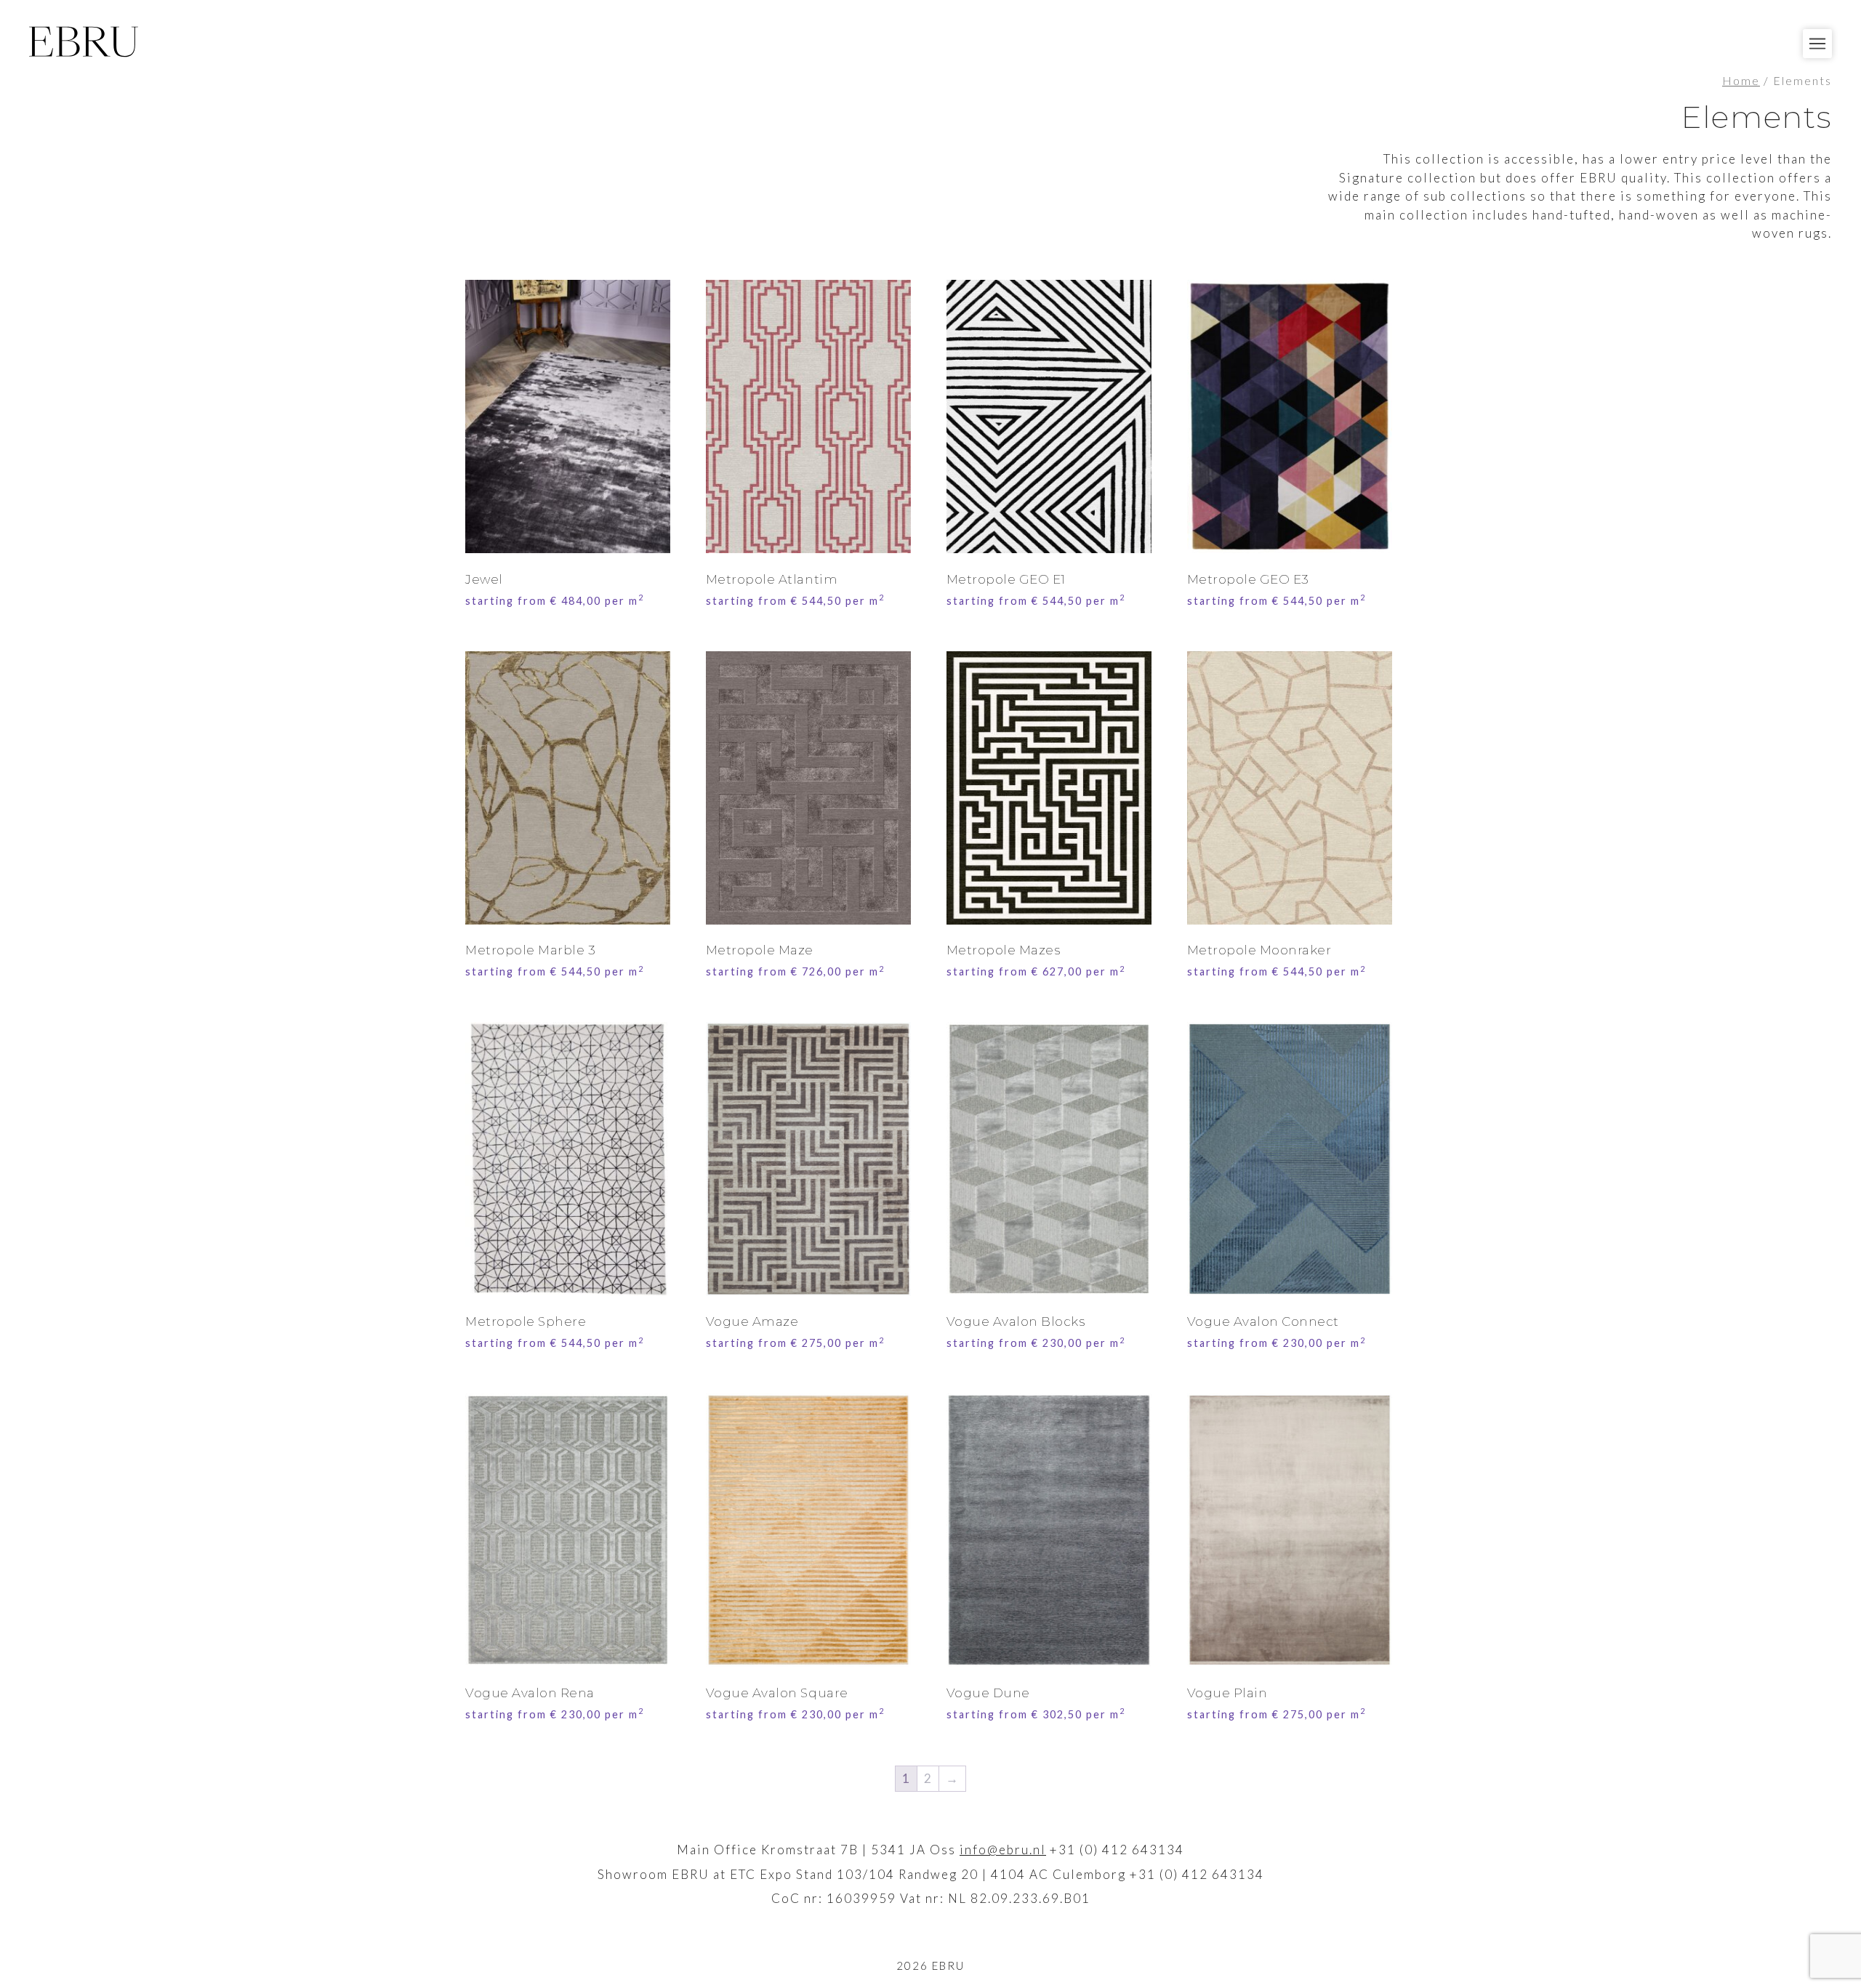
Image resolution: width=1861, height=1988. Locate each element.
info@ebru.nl (1003, 1850)
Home (1741, 81)
